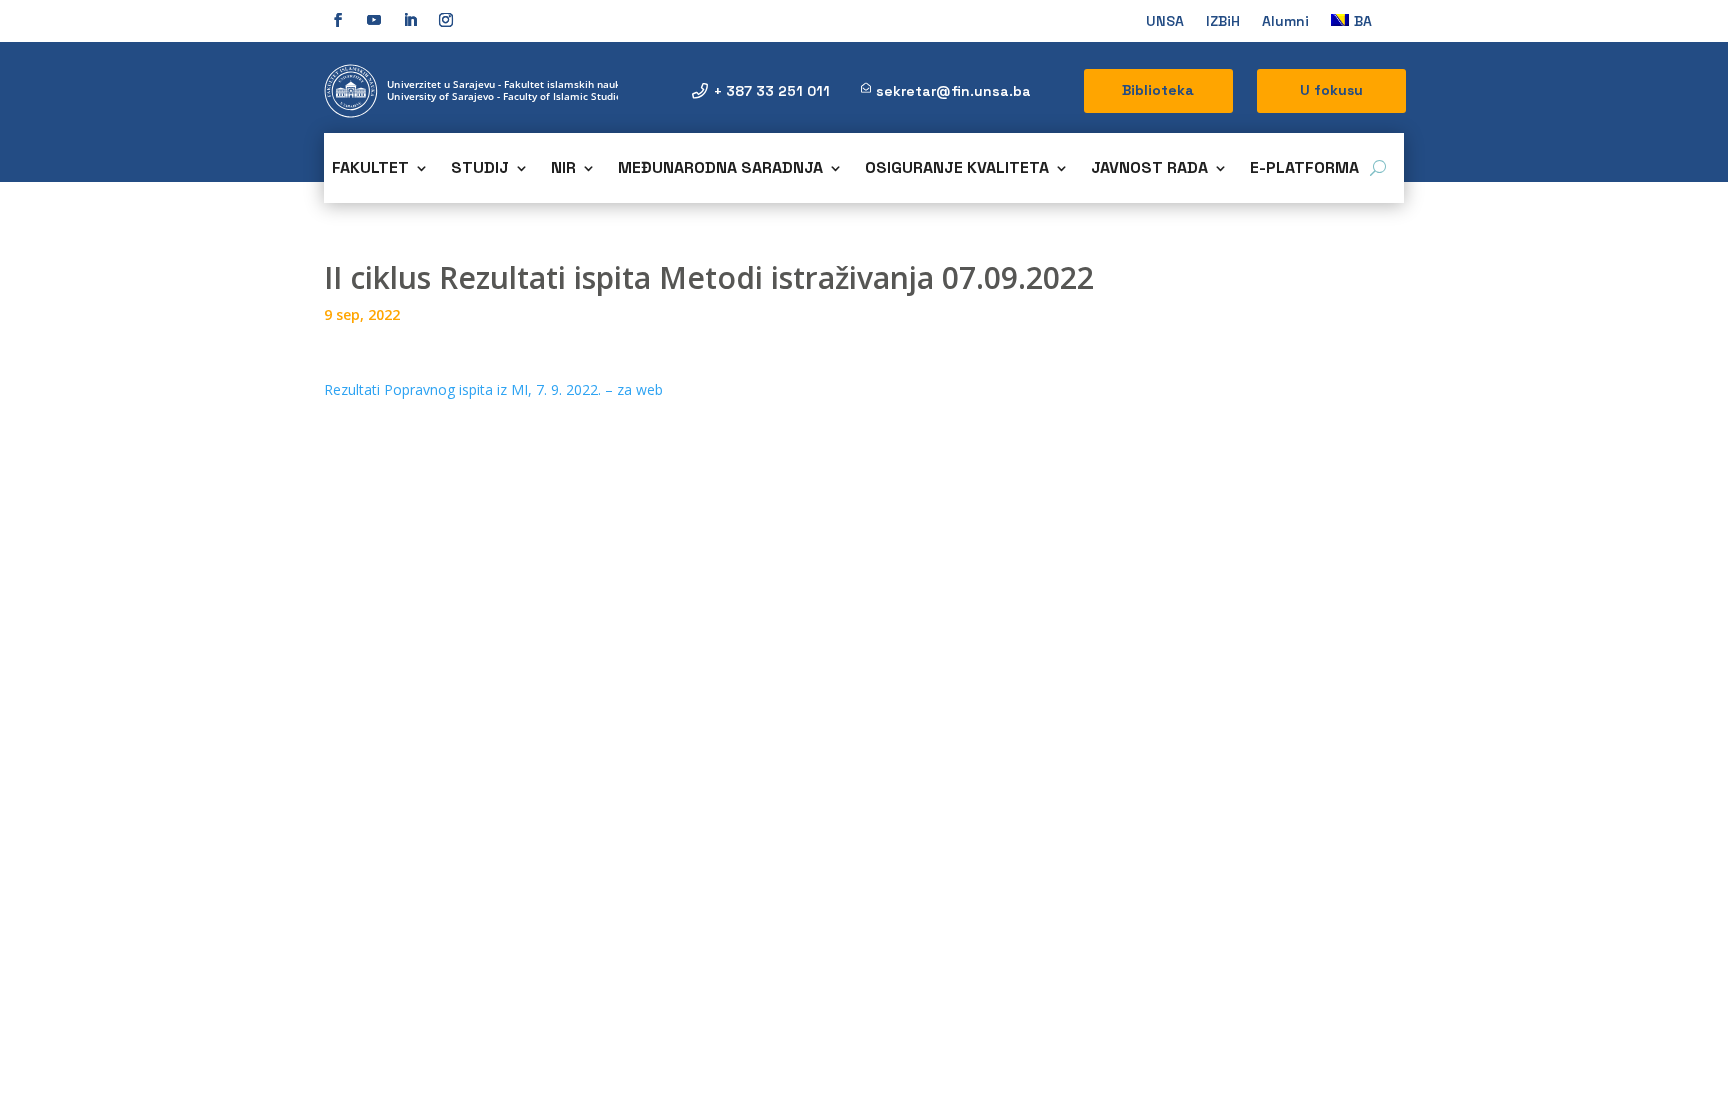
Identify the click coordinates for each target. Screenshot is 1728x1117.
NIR (563, 169)
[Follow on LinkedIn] (410, 20)
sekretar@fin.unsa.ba (953, 91)
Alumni (1285, 22)
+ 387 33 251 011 (772, 91)
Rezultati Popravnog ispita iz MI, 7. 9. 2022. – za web (493, 389)
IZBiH (1223, 22)
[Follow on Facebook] (338, 20)
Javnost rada (1149, 169)
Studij (480, 169)
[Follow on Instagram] (446, 20)
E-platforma (1304, 169)
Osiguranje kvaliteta (957, 169)
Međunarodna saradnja (720, 169)
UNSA (1165, 22)
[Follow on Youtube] (374, 20)
